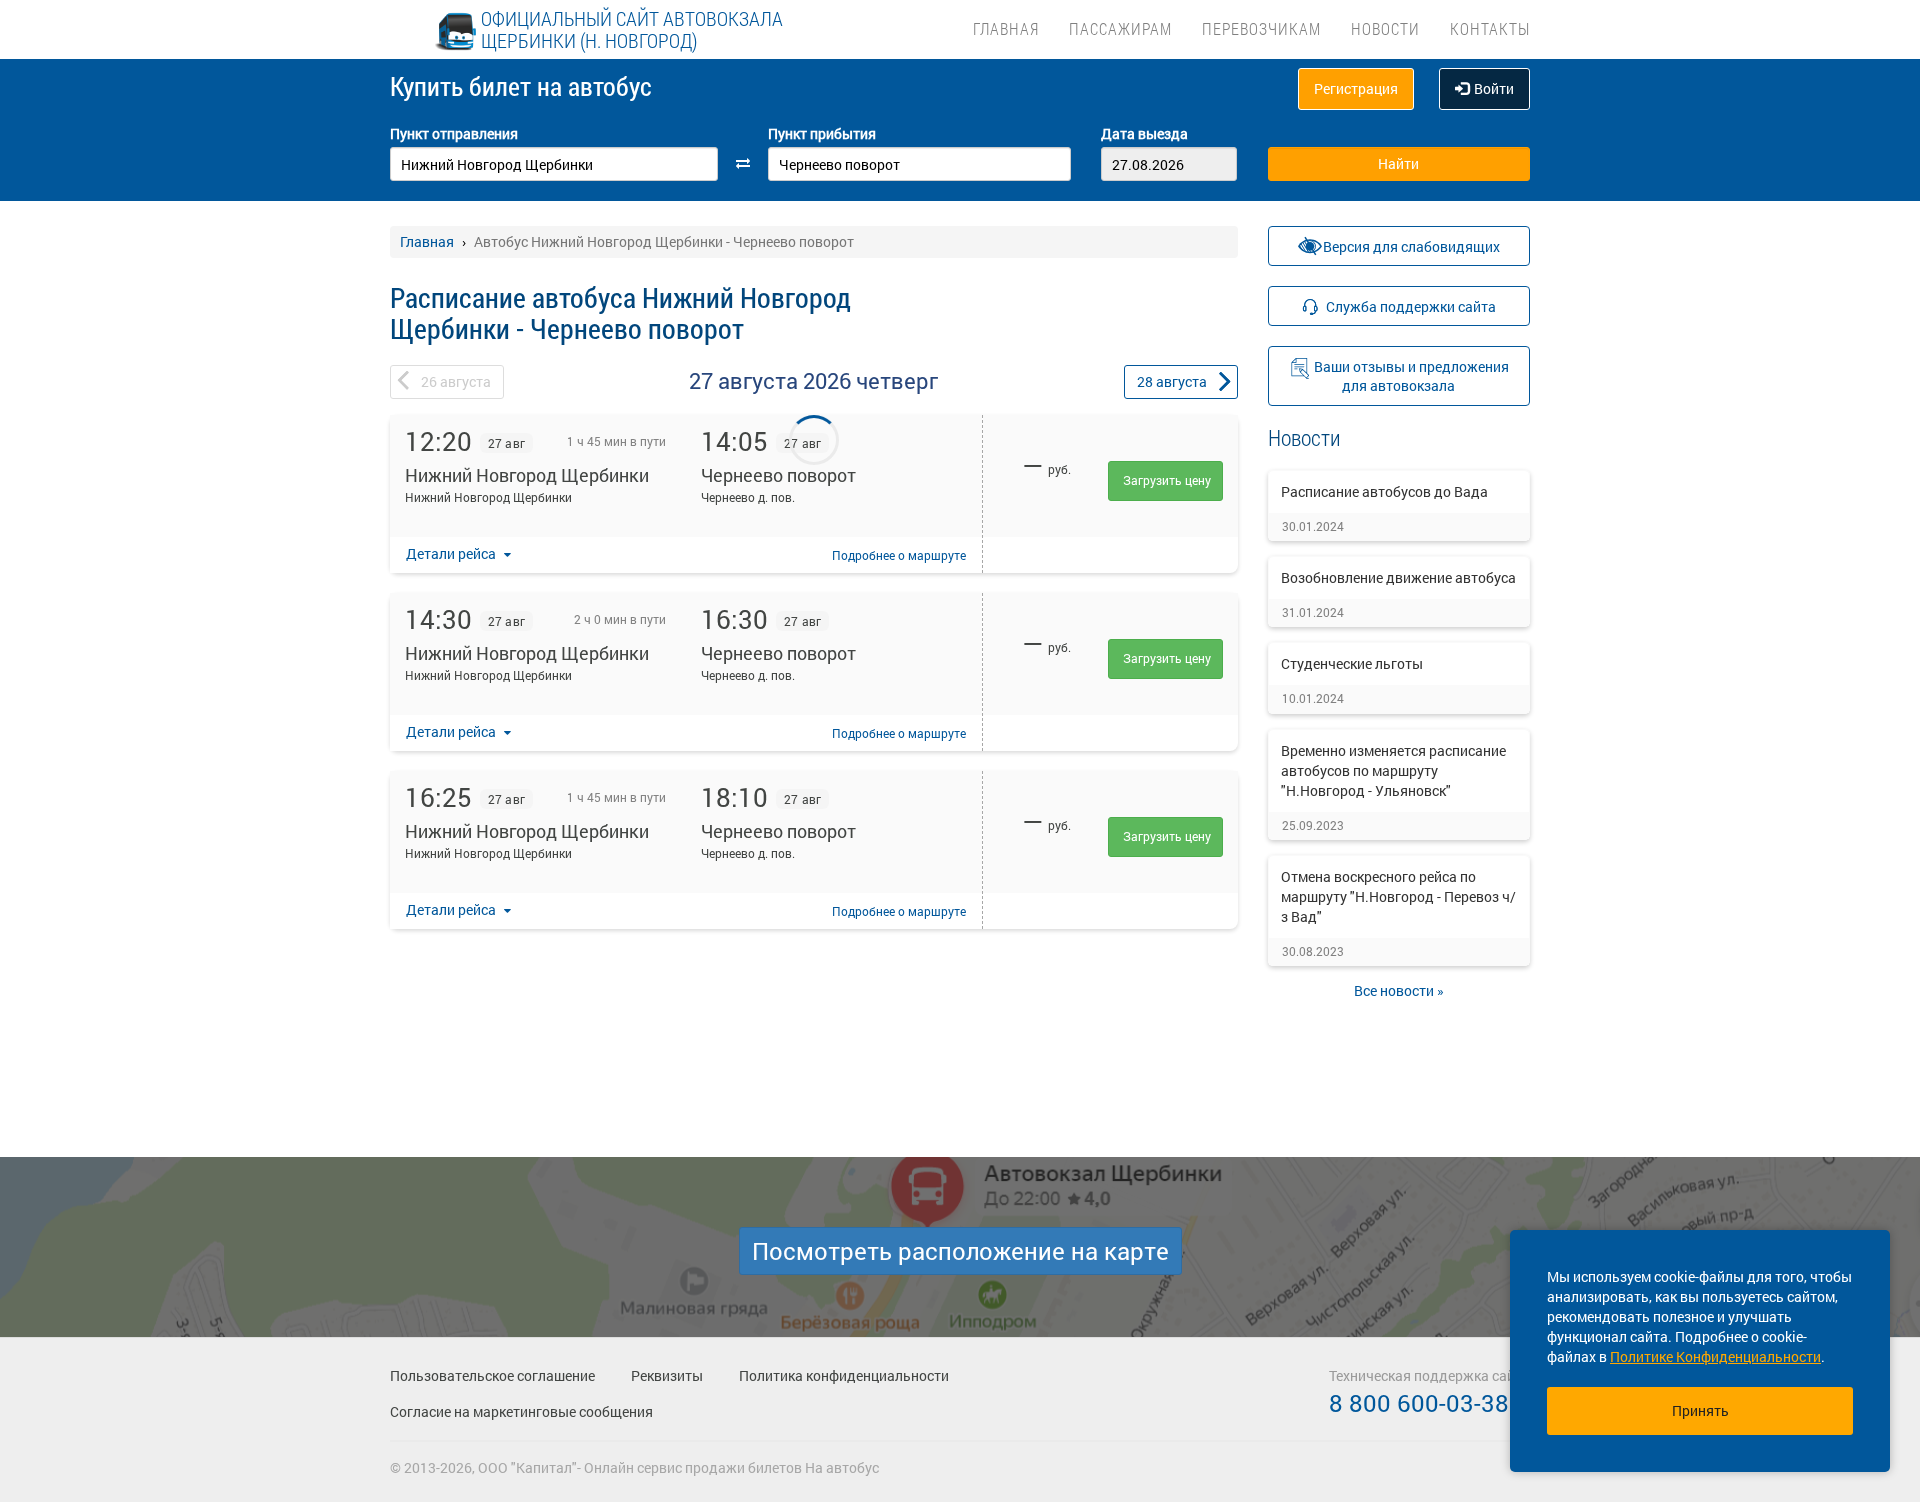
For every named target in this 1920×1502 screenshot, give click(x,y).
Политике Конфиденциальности (1715, 1356)
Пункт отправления (454, 133)
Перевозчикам (1261, 28)
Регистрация (1356, 88)
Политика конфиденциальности (844, 1375)
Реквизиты (667, 1375)
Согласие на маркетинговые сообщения (521, 1411)
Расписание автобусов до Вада (1384, 491)
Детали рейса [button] (452, 553)
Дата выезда (1144, 133)
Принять (1700, 1410)
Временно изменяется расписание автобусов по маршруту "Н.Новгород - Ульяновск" (1393, 770)
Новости (1385, 28)
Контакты (1490, 28)
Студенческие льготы (1352, 663)
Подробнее (899, 555)
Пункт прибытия (822, 133)
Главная (1006, 28)
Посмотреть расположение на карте (960, 1251)
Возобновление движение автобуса (1398, 577)
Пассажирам (1120, 28)
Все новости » (1399, 990)
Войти (1494, 88)
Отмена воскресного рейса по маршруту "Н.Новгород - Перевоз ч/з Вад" (1398, 896)
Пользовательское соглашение (492, 1375)
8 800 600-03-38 (1419, 1403)
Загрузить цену (1167, 480)
